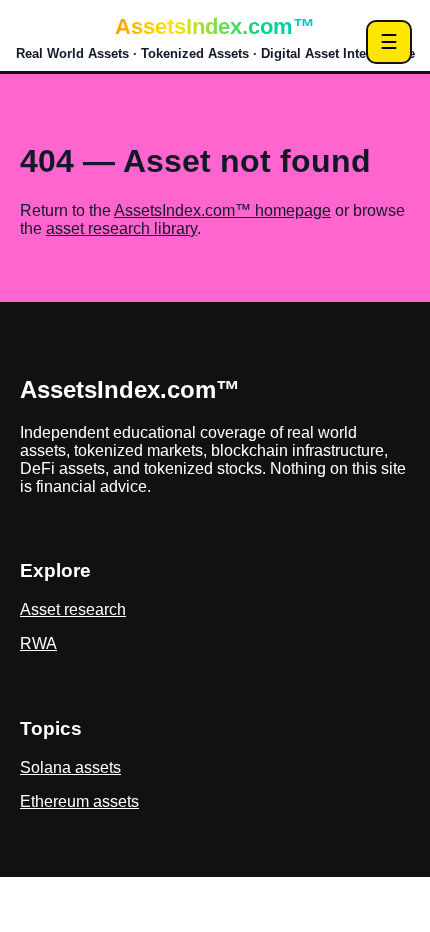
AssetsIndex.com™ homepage (222, 210)
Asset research (73, 609)
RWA (38, 643)
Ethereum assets (79, 801)
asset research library (121, 228)
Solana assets (70, 767)
